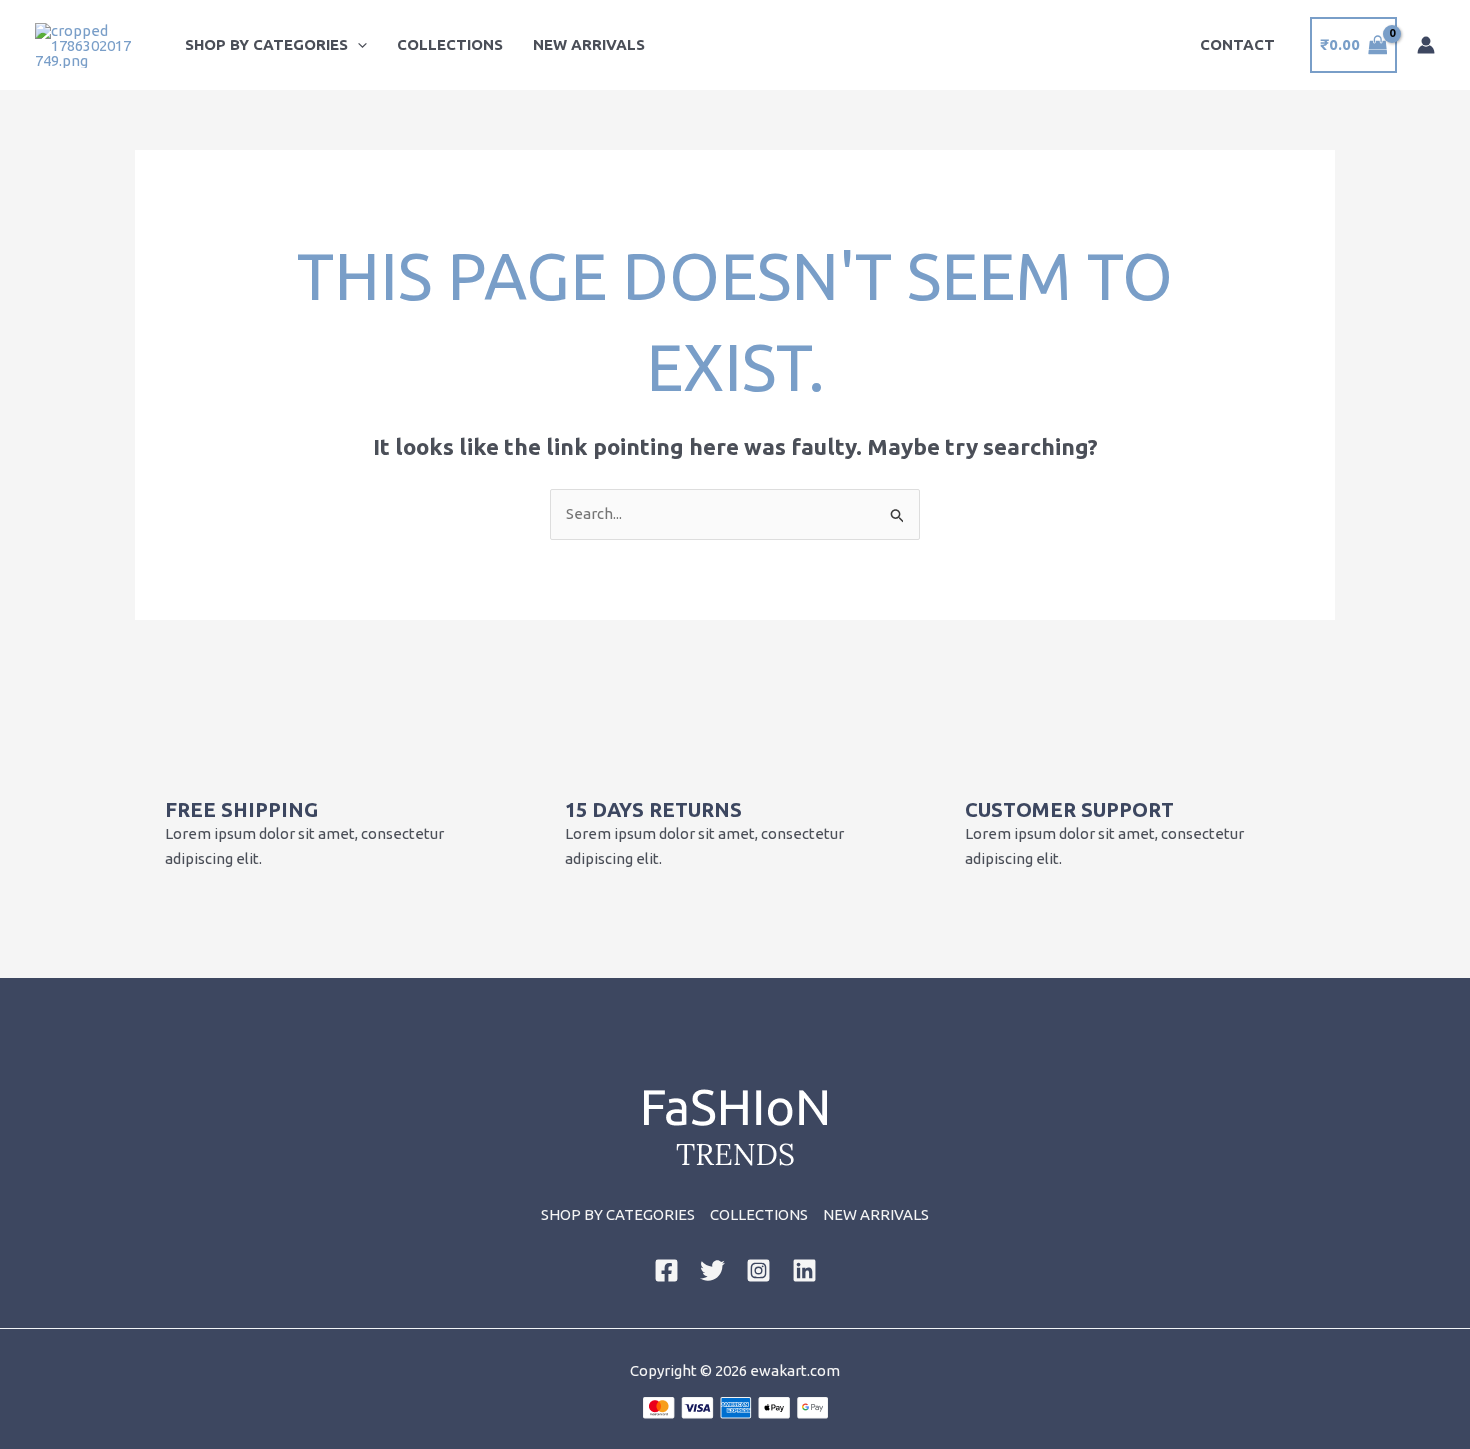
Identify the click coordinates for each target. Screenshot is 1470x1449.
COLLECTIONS (450, 44)
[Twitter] (712, 1270)
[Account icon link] (1426, 45)
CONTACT (1237, 44)
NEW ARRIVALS (589, 44)
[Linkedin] (804, 1270)
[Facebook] (666, 1270)
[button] (357, 45)
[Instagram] (758, 1270)
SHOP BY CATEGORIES (266, 44)
